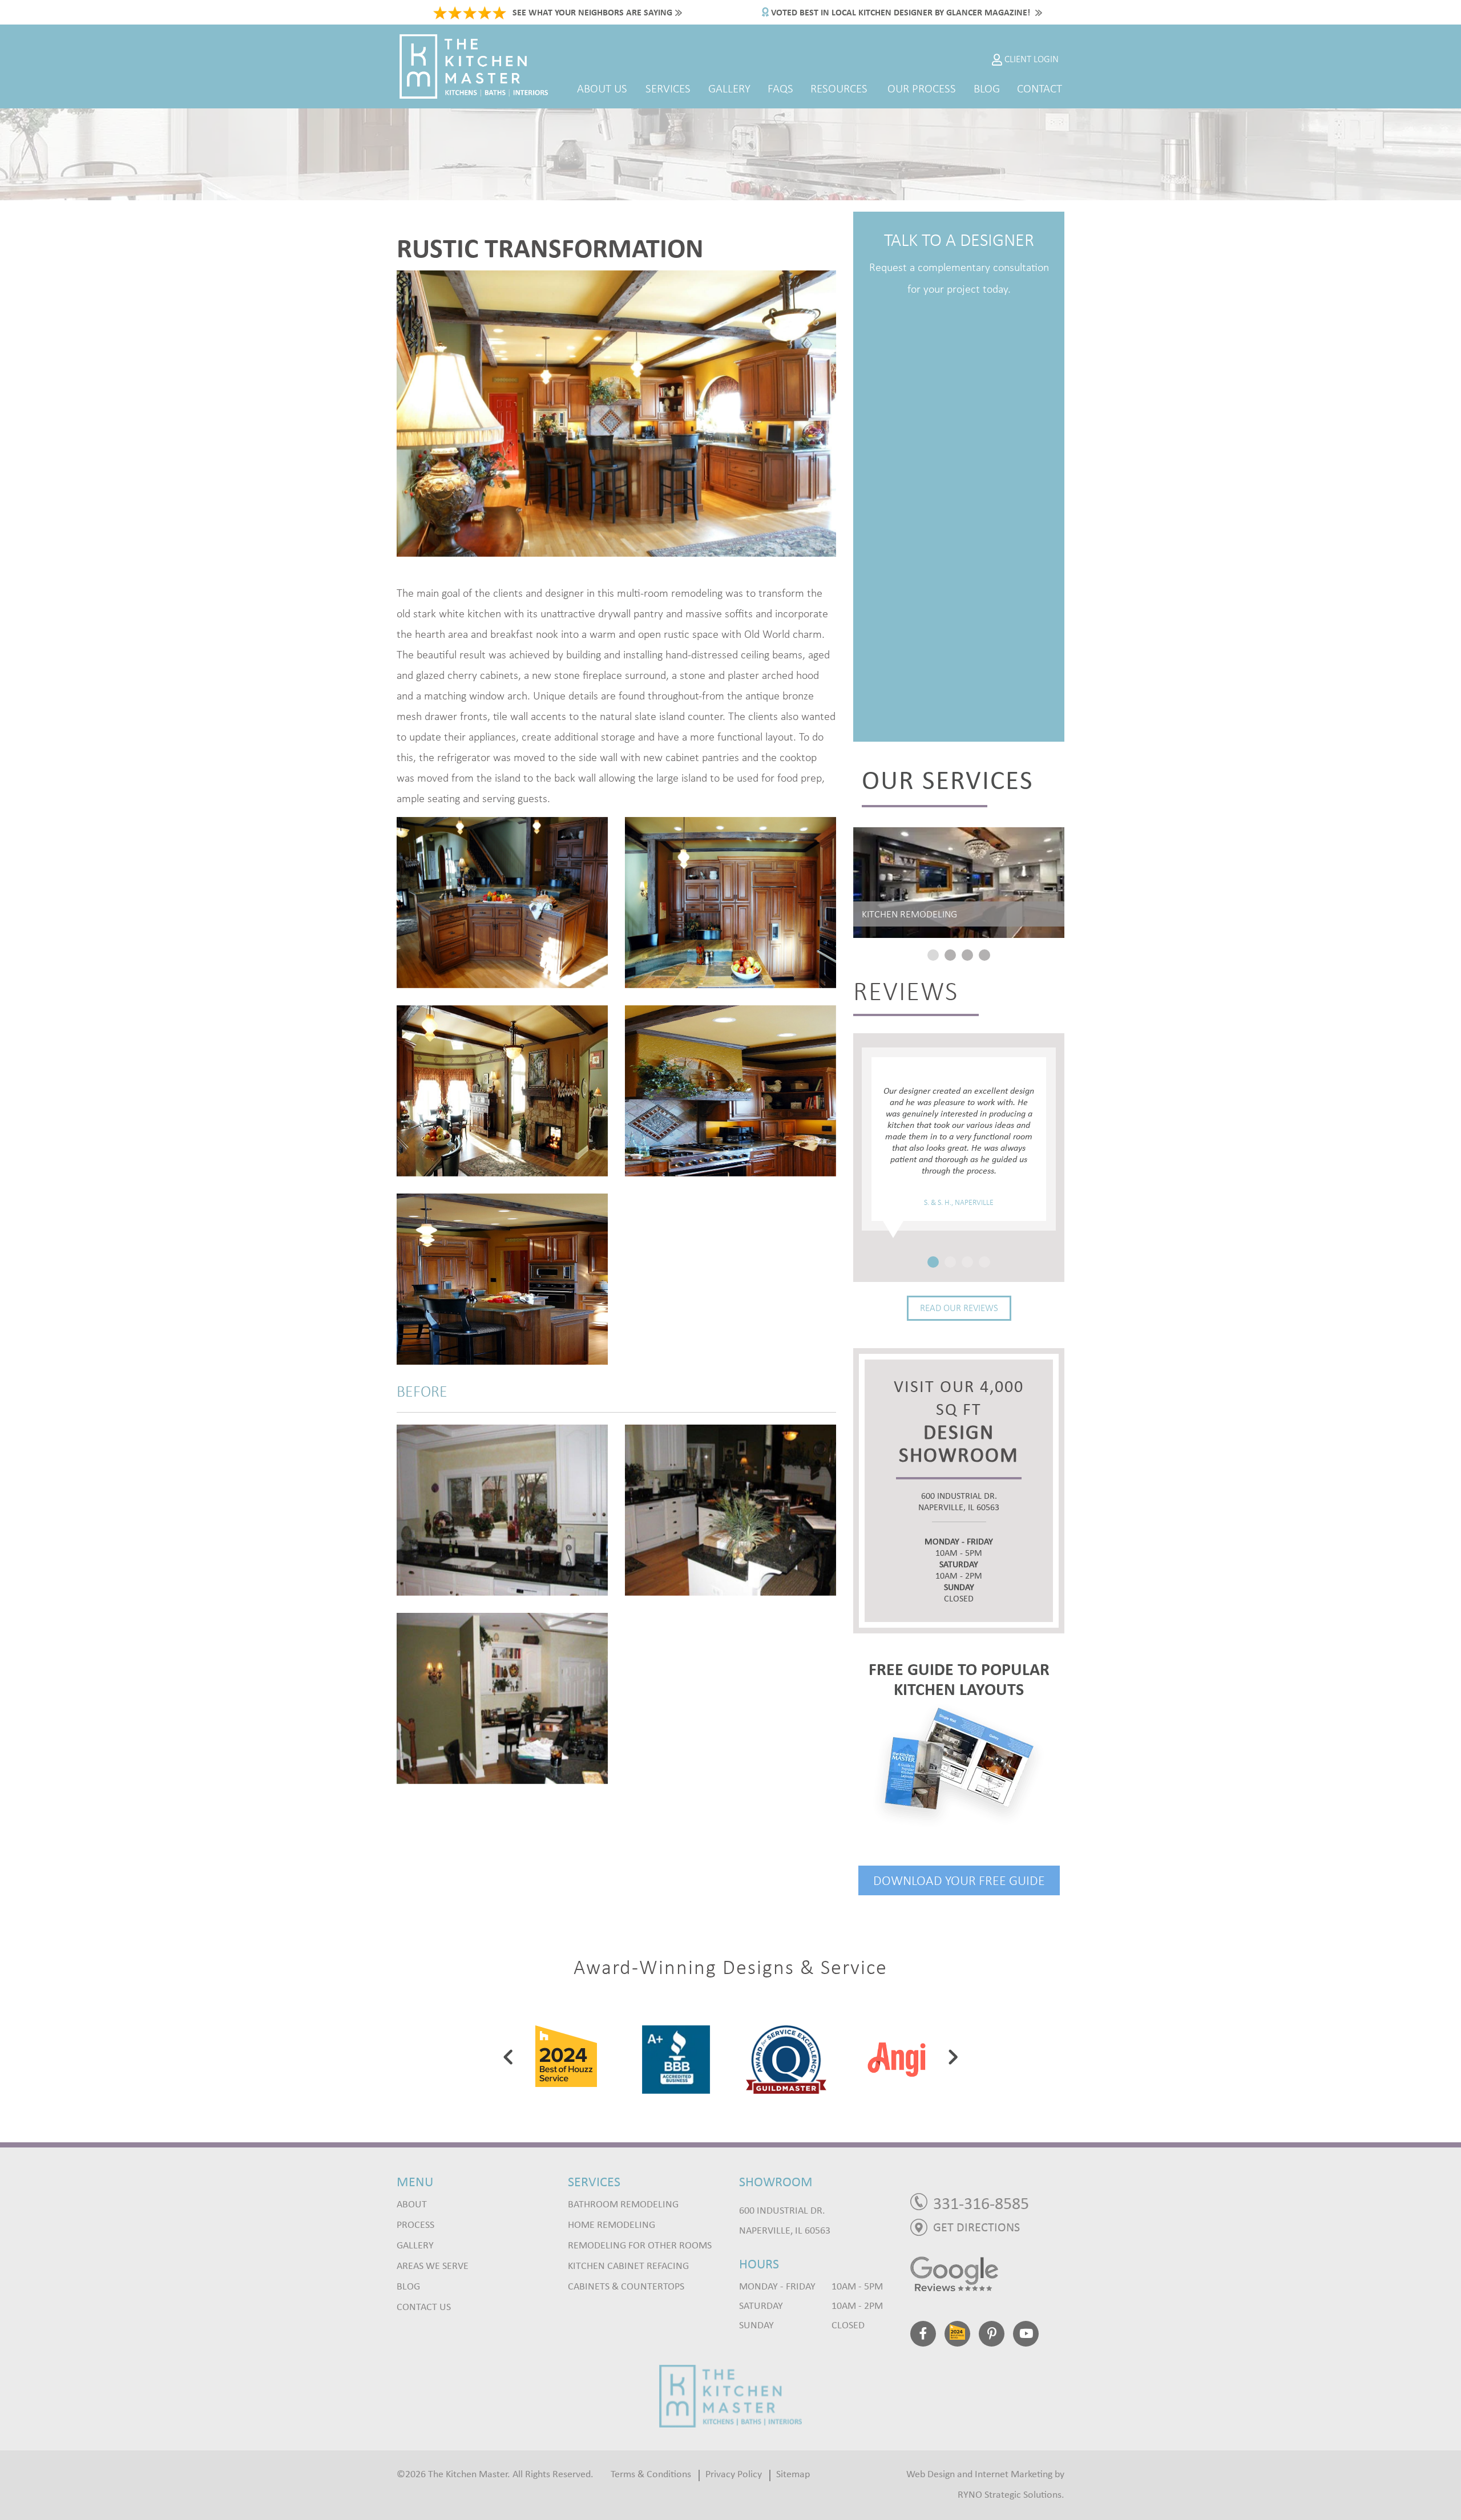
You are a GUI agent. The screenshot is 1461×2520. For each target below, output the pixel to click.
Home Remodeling (612, 2225)
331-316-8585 (981, 2204)
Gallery (729, 88)
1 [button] (933, 955)
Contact (1040, 88)
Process (415, 2225)
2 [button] (950, 955)
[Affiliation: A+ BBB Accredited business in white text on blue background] (566, 2057)
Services (668, 88)
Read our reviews (959, 1308)
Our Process (922, 88)
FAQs (780, 88)
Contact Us (424, 2307)
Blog (987, 88)
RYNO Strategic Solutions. (1011, 2495)
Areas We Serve (433, 2266)
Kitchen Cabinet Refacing (628, 2266)
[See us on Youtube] (1026, 2336)
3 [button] (967, 955)
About (412, 2205)
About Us (602, 88)
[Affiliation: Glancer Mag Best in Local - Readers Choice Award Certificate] (896, 2057)
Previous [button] (508, 2057)
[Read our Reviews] (987, 2274)
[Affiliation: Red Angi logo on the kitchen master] (786, 2057)
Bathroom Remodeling (623, 2205)
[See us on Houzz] (957, 2336)
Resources (839, 88)
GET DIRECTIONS (976, 2228)
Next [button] (953, 2057)
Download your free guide (959, 1880)
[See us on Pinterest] (992, 2336)
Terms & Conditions (651, 2475)
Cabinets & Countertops (626, 2287)
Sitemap (793, 2475)
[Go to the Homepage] (730, 2395)
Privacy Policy (734, 2475)
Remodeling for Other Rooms (640, 2246)
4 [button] (984, 955)
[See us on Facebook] (923, 2336)
